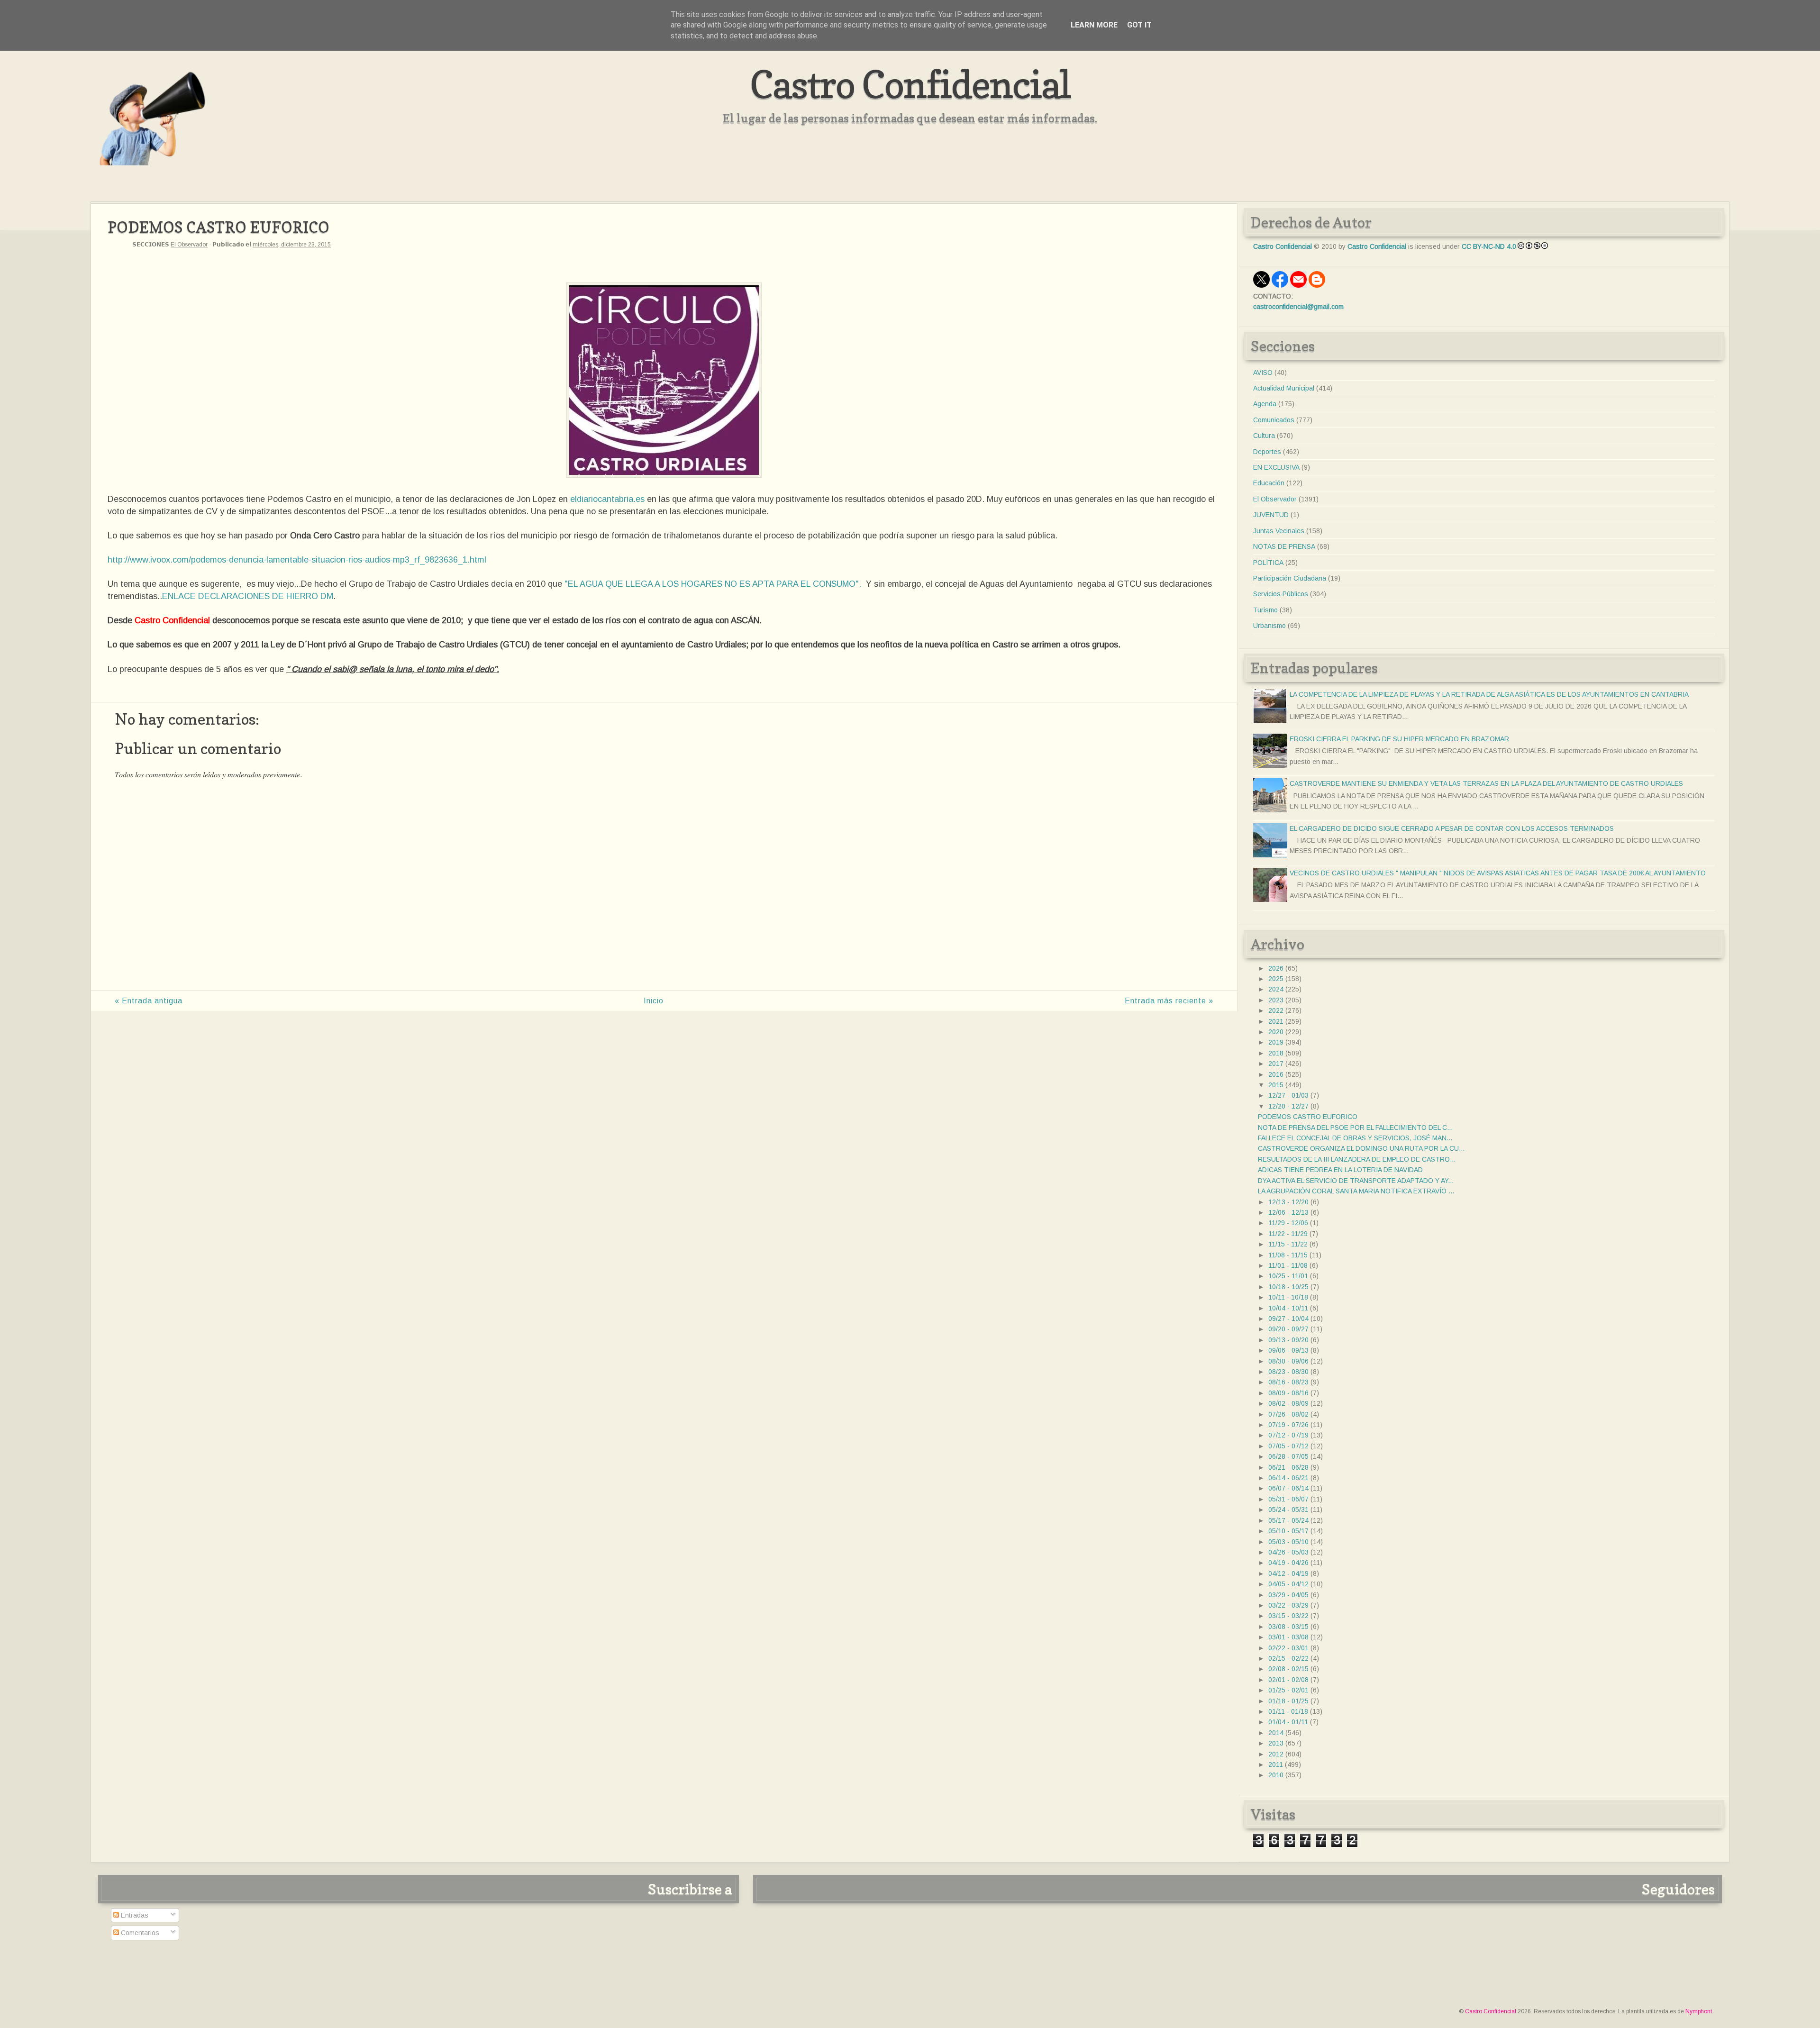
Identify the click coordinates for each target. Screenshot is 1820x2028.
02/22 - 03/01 (1288, 1648)
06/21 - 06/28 (1288, 1467)
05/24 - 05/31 (1288, 1510)
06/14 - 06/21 (1288, 1478)
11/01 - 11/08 (1288, 1265)
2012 (1276, 1754)
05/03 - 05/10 (1288, 1542)
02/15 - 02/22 (1288, 1658)
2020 (1276, 1032)
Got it (1139, 25)
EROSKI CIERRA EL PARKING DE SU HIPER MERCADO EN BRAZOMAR (1399, 739)
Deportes (1267, 452)
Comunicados (1274, 420)
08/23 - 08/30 (1288, 1372)
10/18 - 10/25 (1288, 1287)
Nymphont (1699, 2011)
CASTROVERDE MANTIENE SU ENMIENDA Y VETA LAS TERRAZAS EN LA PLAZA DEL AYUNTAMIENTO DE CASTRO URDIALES (1486, 783)
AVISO (1263, 373)
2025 (1276, 979)
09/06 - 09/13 (1288, 1350)
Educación (1269, 483)
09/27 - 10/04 (1288, 1319)
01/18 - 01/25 (1288, 1701)
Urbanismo (1269, 626)
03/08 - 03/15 (1288, 1627)
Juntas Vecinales (1279, 531)
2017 (1276, 1064)
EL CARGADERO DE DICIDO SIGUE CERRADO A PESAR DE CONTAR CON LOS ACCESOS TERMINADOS (1452, 828)
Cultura (1264, 436)
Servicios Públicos (1281, 594)
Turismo (1265, 610)
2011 (1276, 1764)
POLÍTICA (1268, 563)
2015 (1276, 1085)
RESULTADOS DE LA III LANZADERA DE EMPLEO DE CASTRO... (1357, 1159)
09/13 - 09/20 (1288, 1340)
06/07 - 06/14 (1288, 1488)
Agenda (1265, 404)
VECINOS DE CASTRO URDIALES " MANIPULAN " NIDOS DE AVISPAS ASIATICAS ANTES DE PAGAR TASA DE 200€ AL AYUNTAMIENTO (1498, 873)
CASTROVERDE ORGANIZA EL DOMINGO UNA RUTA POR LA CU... (1361, 1148)
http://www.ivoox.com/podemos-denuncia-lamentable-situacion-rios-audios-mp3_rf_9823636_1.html (297, 560)
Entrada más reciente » (1169, 1001)
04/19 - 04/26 (1288, 1563)
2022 (1276, 1010)
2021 (1276, 1021)
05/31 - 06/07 (1288, 1499)
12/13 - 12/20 (1288, 1202)
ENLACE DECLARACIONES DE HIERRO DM (248, 596)
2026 (1276, 968)
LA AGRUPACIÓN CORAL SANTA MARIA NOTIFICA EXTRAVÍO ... (1356, 1191)
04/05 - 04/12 (1288, 1584)
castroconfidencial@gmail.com (1298, 307)
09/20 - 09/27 (1288, 1329)
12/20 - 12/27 (1288, 1106)
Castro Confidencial (910, 84)
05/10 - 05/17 (1288, 1531)
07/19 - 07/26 (1288, 1425)
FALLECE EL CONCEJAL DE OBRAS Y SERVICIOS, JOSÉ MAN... (1355, 1138)
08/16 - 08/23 (1288, 1382)
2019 (1276, 1042)
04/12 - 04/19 (1288, 1573)
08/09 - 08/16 (1288, 1393)
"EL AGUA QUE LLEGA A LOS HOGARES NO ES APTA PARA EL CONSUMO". (715, 584)
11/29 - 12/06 (1288, 1223)
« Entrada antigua (149, 1001)
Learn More (1094, 25)
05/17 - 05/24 (1288, 1520)
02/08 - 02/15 (1288, 1669)
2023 (1276, 1000)
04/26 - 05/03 (1288, 1552)
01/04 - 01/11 (1288, 1722)
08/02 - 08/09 (1288, 1403)
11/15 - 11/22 (1288, 1244)
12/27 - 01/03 (1288, 1095)
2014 (1276, 1733)
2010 (1276, 1775)
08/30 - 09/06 (1288, 1361)
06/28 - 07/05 (1288, 1456)
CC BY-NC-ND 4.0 (1489, 246)
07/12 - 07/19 (1288, 1435)
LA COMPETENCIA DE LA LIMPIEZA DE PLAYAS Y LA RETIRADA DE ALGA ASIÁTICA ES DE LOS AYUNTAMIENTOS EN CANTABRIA (1489, 694)
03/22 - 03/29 (1288, 1605)
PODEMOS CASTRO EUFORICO (1308, 1117)
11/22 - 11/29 (1288, 1234)
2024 (1276, 989)
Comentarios (139, 1933)
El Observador (189, 245)
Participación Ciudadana (1290, 578)
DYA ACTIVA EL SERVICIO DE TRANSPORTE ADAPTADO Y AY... (1356, 1181)
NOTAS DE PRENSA (1284, 546)
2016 (1276, 1074)
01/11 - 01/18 (1288, 1711)
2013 (1276, 1743)
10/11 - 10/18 (1288, 1297)
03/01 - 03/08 (1288, 1637)
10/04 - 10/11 (1288, 1308)
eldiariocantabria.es (607, 499)
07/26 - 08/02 (1288, 1414)
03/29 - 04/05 (1288, 1595)
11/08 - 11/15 (1288, 1255)
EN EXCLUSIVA (1276, 467)
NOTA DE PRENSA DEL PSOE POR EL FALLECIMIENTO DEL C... (1355, 1128)
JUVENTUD (1271, 515)
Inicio (654, 1001)
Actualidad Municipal (1284, 388)
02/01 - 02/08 (1288, 1680)
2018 (1276, 1053)
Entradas (134, 1915)
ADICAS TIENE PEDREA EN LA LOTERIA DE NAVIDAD (1340, 1170)
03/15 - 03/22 (1288, 1616)
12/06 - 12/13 (1288, 1212)
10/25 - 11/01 (1288, 1276)
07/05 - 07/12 (1288, 1446)
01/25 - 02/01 (1288, 1690)
